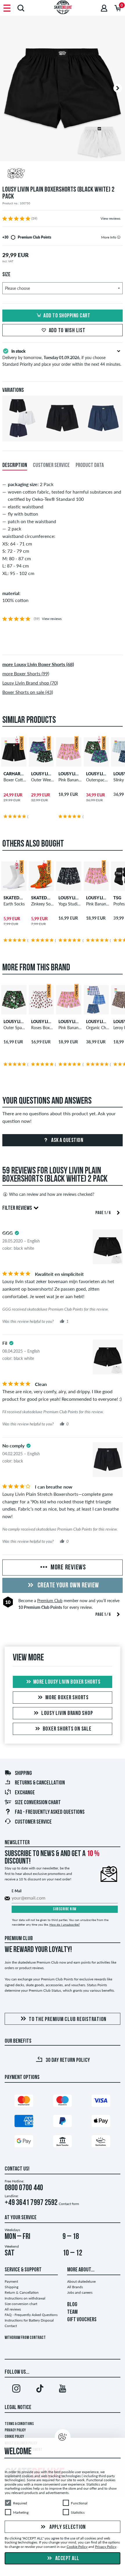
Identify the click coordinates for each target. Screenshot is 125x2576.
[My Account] (104, 8)
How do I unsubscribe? (65, 1924)
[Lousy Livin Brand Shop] (63, 174)
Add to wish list (67, 331)
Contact (11, 2326)
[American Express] (24, 2122)
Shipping (23, 1773)
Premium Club (50, 1601)
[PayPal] (63, 2122)
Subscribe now (65, 1909)
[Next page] (118, 1212)
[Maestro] (63, 2102)
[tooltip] (119, 237)
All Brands (75, 2287)
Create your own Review (68, 1586)
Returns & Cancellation (40, 1783)
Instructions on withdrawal (25, 2298)
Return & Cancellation (22, 2292)
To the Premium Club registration (68, 2020)
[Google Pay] (24, 2143)
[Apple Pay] (101, 2122)
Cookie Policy (14, 2437)
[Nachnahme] (101, 2143)
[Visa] (101, 2102)
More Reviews (68, 1568)
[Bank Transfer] (63, 2143)
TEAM (72, 2312)
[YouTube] (63, 2390)
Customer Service (33, 1822)
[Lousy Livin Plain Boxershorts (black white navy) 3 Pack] (22, 437)
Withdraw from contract (25, 2338)
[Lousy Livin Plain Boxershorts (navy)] (103, 437)
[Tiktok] (40, 2390)
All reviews (13, 2309)
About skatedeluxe (81, 2281)
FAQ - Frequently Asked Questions (50, 1812)
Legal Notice (18, 2408)
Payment (11, 2281)
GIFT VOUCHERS (82, 2320)
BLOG (72, 2305)
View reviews (110, 218)
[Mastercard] (24, 2102)
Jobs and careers (80, 2292)
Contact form (69, 2204)
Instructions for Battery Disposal (29, 2320)
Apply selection (67, 2527)
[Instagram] (16, 2390)
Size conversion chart (38, 1803)
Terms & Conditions (19, 2424)
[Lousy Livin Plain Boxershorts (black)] (63, 437)
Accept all (67, 2559)
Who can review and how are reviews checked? (52, 1194)
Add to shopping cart (67, 316)
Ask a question (67, 1140)
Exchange (25, 1793)
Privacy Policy (15, 2430)
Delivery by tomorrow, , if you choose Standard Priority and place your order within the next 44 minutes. (62, 358)
